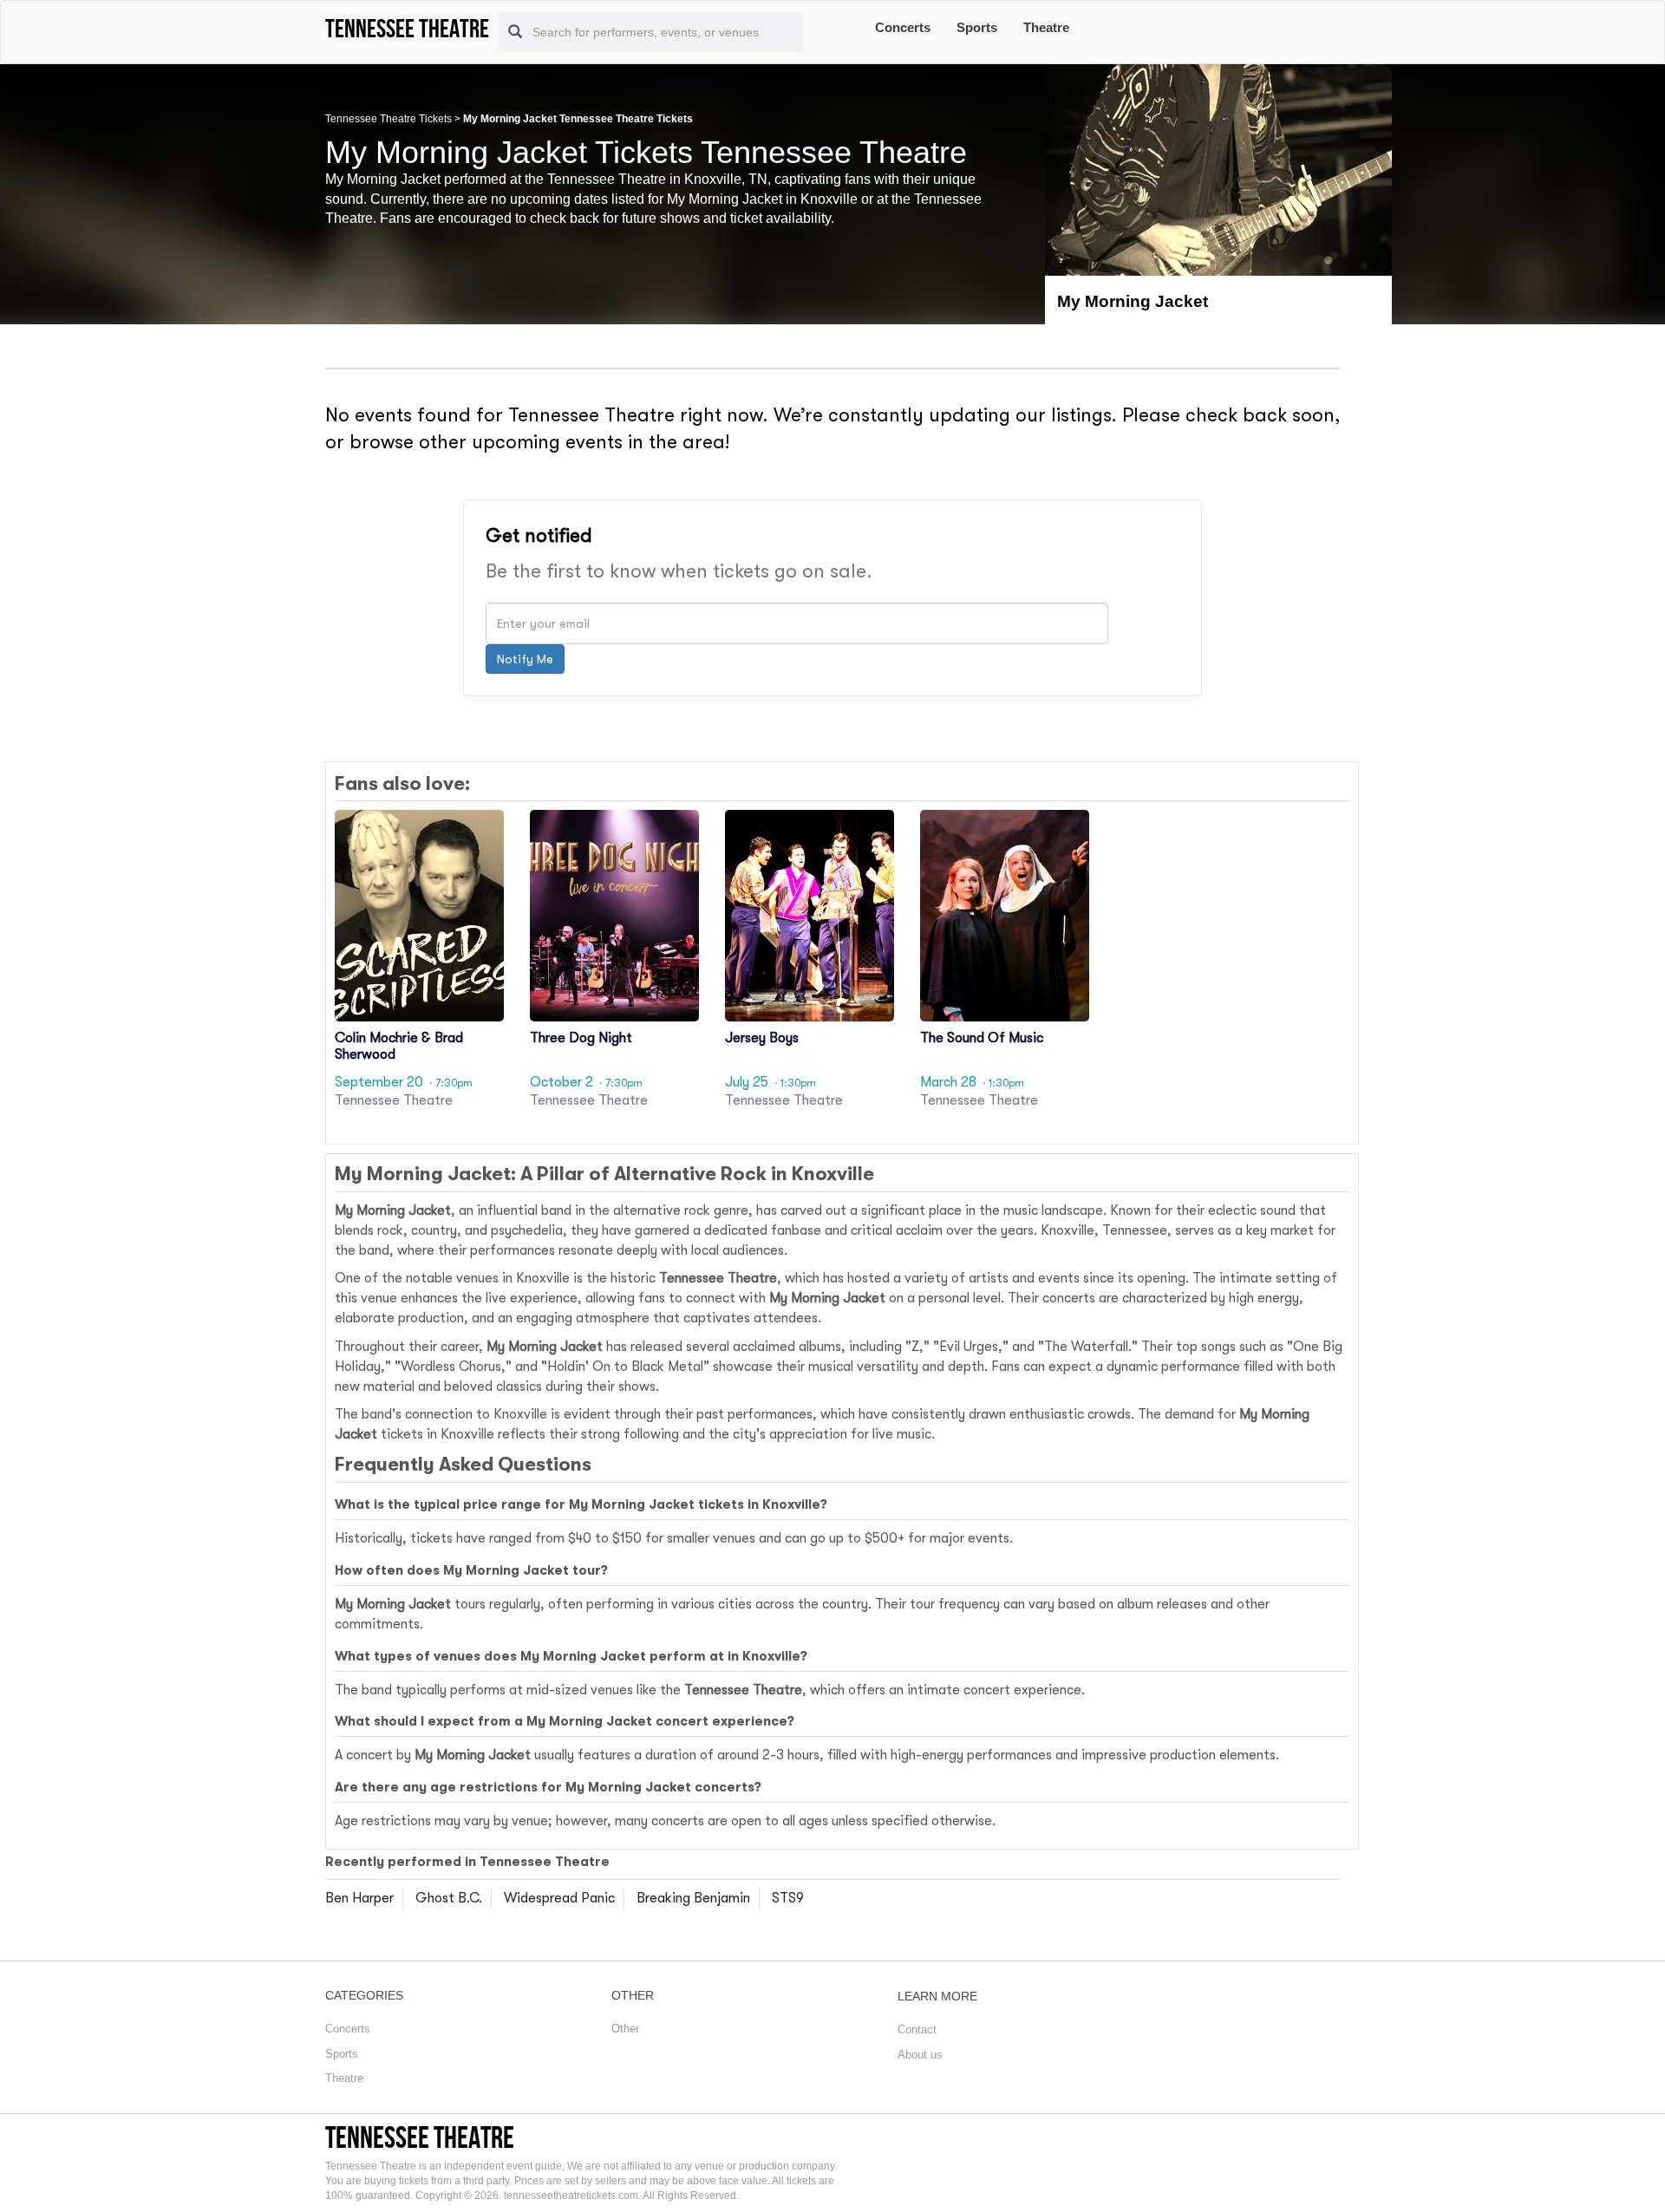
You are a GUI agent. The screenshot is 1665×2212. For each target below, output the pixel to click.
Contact (917, 2029)
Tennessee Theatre (420, 2137)
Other (625, 2029)
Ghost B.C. (449, 1898)
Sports (977, 27)
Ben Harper (359, 1898)
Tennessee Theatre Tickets (388, 119)
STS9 (788, 1898)
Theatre (1046, 27)
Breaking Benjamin (693, 1898)
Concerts (903, 27)
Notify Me (525, 659)
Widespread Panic (559, 1898)
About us (920, 2055)
